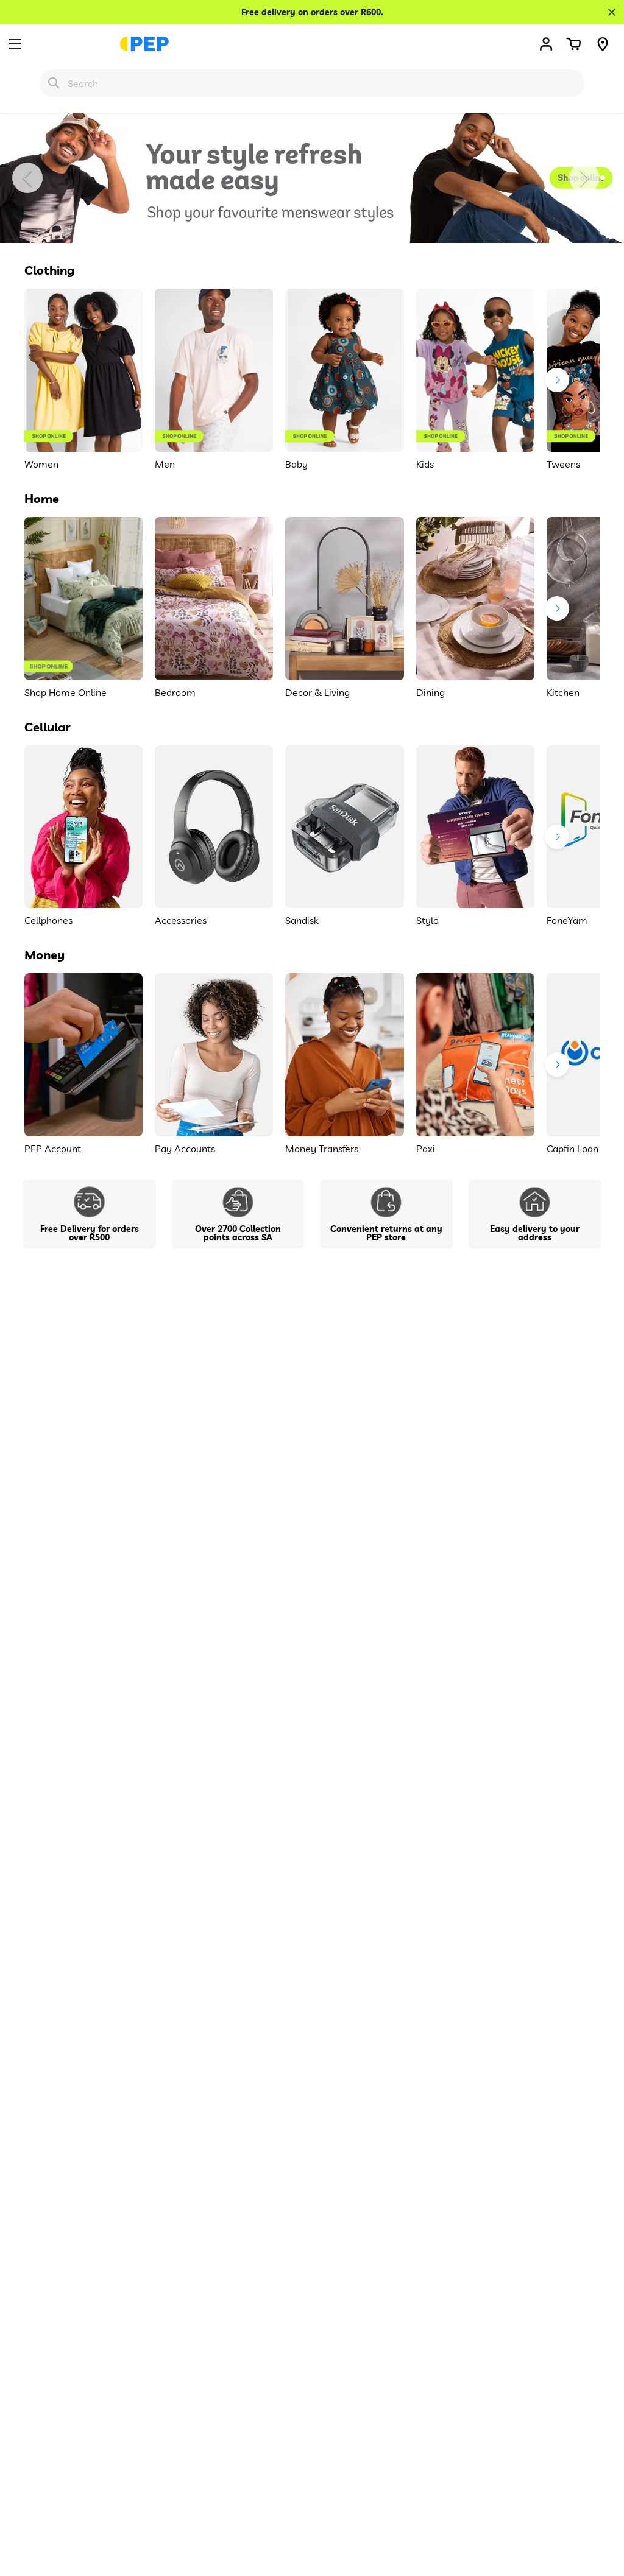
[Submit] (54, 83)
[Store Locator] (603, 44)
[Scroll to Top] (600, 2510)
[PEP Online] (144, 44)
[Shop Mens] (312, 178)
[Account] (546, 44)
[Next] (584, 178)
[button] (573, 44)
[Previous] (27, 178)
